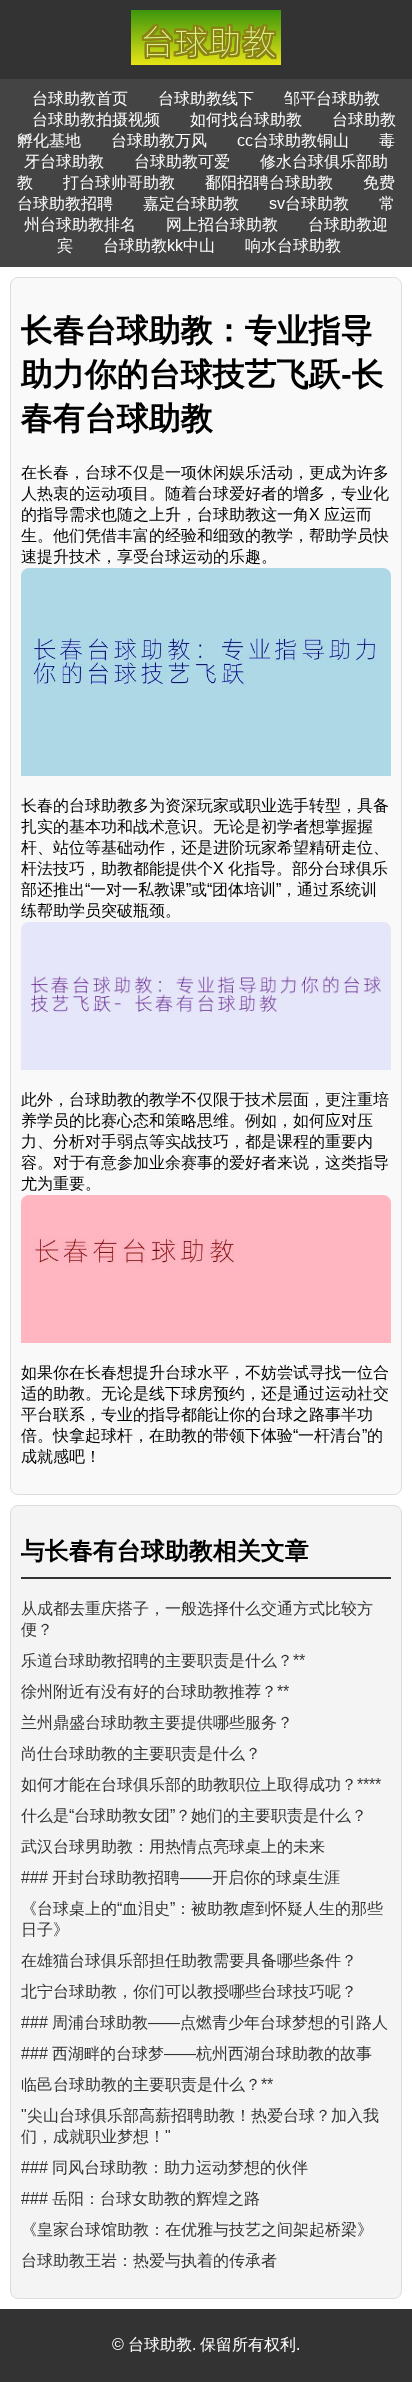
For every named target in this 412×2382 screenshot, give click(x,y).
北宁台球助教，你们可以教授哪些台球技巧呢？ (189, 1991)
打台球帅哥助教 (119, 182)
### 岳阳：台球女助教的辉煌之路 (140, 2198)
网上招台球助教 (222, 224)
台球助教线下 (206, 98)
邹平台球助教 (332, 98)
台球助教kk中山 (159, 245)
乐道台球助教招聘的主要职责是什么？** (163, 1660)
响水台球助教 (293, 245)
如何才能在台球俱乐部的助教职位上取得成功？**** (201, 1784)
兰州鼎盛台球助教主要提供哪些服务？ (157, 1722)
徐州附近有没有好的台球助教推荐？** (155, 1691)
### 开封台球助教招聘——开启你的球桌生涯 (180, 1877)
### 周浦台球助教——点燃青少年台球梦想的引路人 (204, 2022)
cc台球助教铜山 (293, 140)
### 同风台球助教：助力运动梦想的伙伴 (164, 2167)
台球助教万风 (159, 140)
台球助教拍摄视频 (96, 119)
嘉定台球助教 (191, 203)
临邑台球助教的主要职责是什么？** (147, 2084)
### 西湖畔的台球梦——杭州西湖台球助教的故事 (196, 2053)
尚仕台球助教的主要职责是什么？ (141, 1753)
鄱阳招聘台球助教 (269, 182)
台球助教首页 (80, 98)
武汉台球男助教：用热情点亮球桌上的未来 (173, 1846)
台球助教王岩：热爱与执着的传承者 (149, 2260)
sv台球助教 (309, 203)
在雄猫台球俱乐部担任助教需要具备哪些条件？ (189, 1960)
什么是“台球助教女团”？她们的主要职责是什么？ (194, 1815)
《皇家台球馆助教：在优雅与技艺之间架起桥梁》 (197, 2229)
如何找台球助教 (246, 119)
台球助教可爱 (182, 161)
